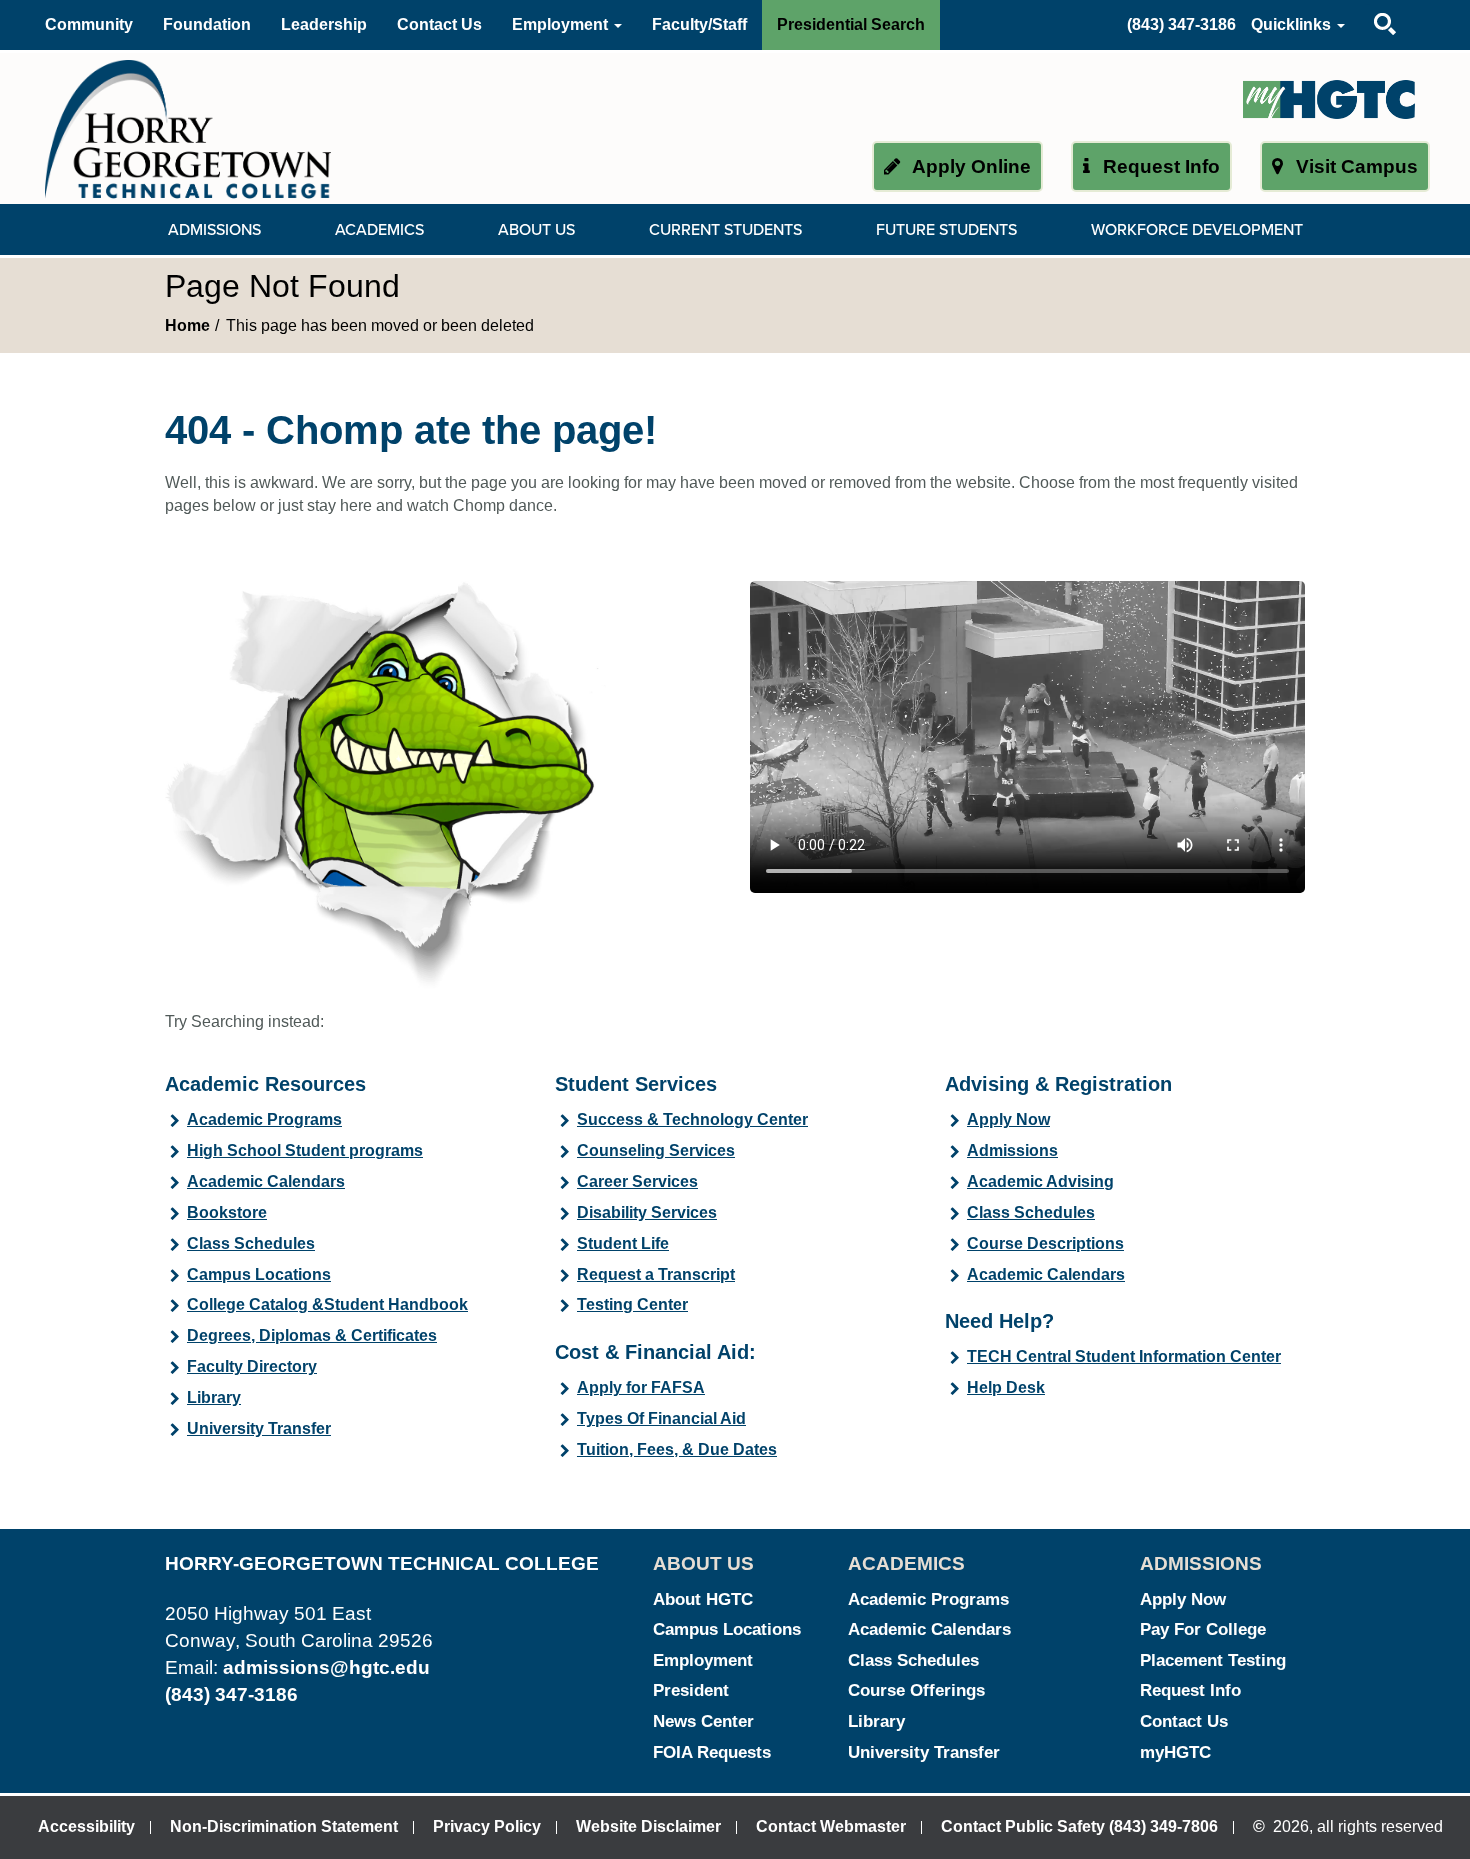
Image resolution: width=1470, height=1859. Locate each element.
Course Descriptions (1045, 1243)
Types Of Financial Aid (661, 1418)
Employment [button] (562, 24)
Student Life (623, 1243)
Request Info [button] (1159, 166)
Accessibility (86, 1826)
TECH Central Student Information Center (1124, 1356)
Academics (379, 230)
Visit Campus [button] (1354, 166)
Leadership (324, 24)
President (691, 1690)
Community (89, 24)
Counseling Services (656, 1150)
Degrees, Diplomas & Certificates (312, 1335)
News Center (703, 1721)
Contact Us (439, 24)
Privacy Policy (487, 1826)
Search (1367, 4)
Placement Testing (1213, 1660)
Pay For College (1203, 1629)
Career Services (637, 1181)
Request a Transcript (656, 1274)
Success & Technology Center (692, 1119)
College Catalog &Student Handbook (327, 1304)
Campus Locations (259, 1274)
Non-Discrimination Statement (284, 1826)
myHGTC (1175, 1752)
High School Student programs (305, 1150)
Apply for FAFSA (641, 1387)
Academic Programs (264, 1119)
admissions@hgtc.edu (326, 1667)
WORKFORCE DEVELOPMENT (1197, 230)
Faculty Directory (252, 1366)
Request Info (1190, 1690)
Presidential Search (851, 24)
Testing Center (632, 1304)
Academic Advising (1040, 1181)
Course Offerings (916, 1690)
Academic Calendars (266, 1181)
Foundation (207, 24)
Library (214, 1397)
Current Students (725, 230)
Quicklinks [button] (1293, 24)
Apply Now (1008, 1119)
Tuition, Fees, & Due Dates (677, 1449)
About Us (536, 230)
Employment (703, 1660)
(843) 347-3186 (1181, 24)
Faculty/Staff (699, 24)
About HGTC (703, 1599)
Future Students (946, 230)
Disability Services (647, 1212)
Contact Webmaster (831, 1826)
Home (187, 325)
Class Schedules (251, 1243)
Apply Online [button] (969, 166)
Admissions (214, 230)
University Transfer (259, 1428)
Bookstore (227, 1212)
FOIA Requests (712, 1752)
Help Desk (1006, 1387)
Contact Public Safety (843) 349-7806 (1079, 1826)
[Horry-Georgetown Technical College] (188, 128)
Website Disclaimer (648, 1826)
